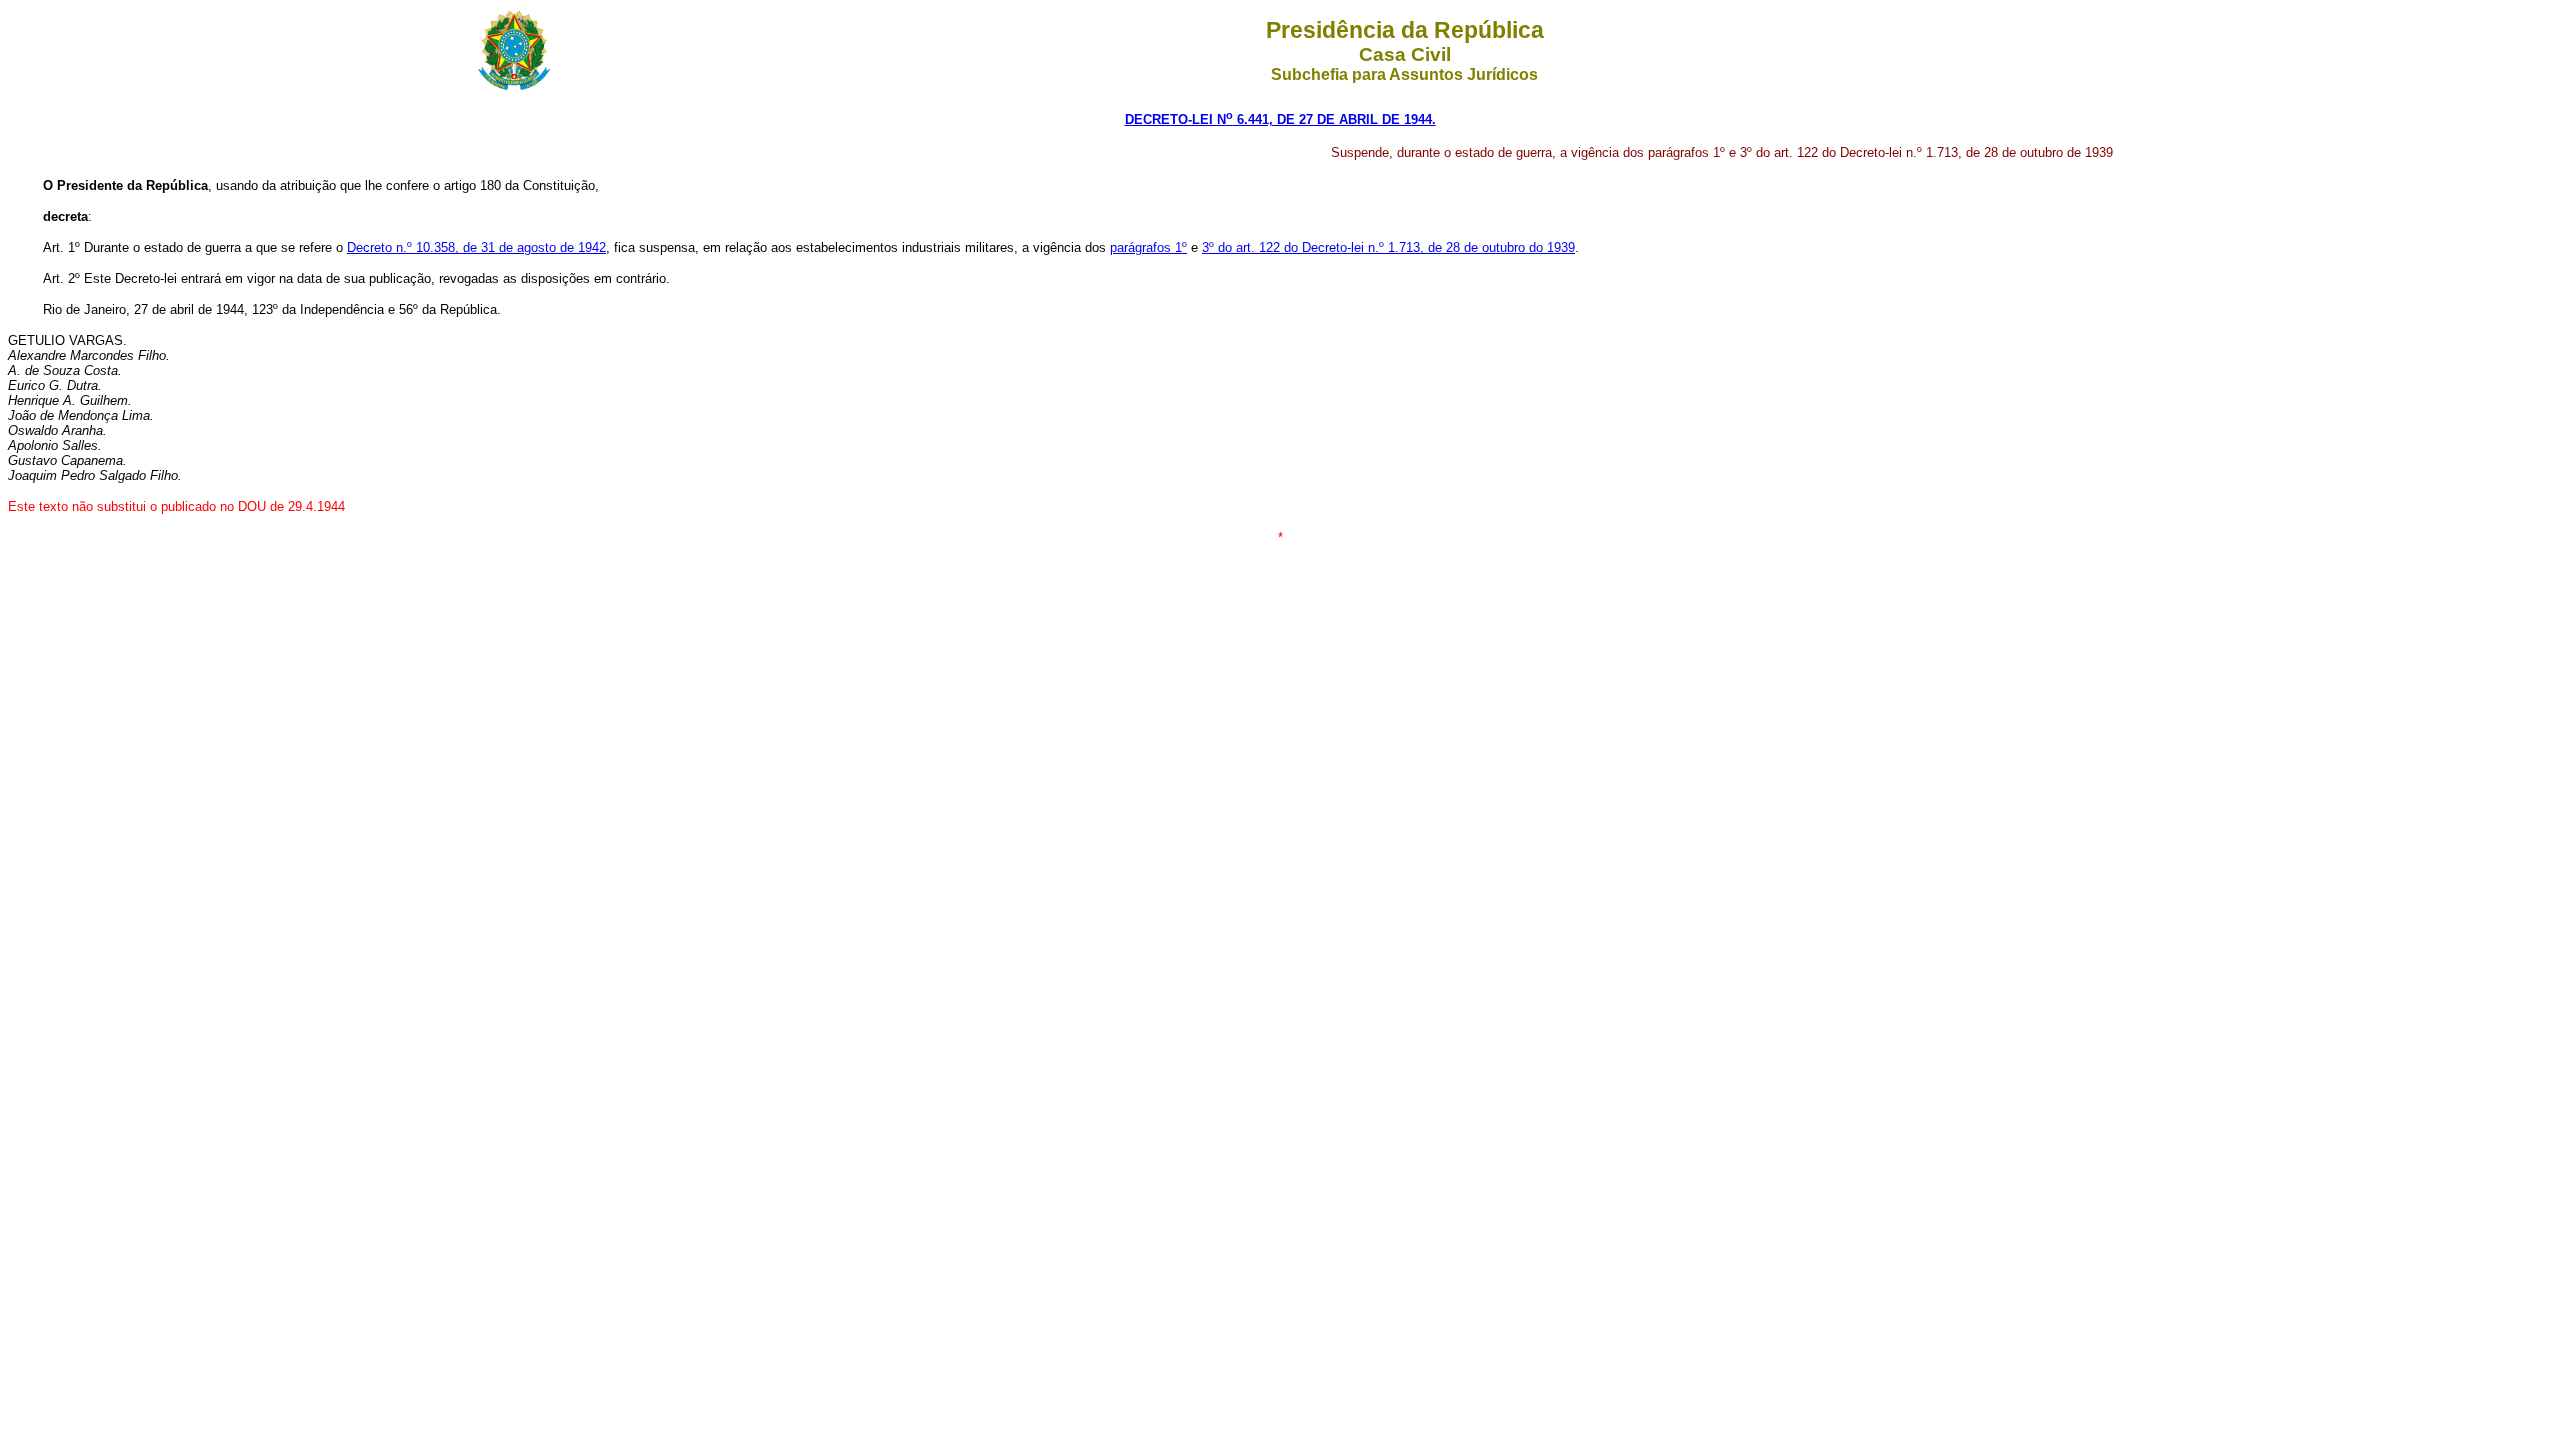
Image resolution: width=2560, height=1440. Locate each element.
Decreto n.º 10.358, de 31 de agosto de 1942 (476, 247)
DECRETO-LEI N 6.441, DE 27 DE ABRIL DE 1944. (1280, 119)
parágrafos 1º (1148, 247)
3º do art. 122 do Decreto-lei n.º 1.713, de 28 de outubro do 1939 (1388, 247)
